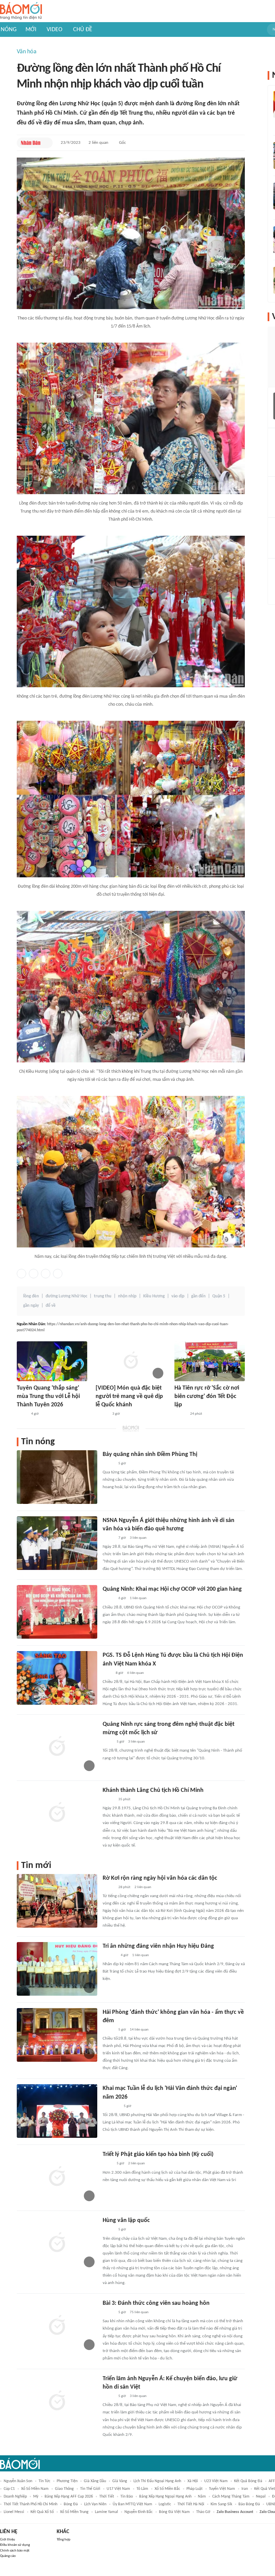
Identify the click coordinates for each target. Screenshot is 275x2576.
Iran (245, 2489)
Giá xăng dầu (95, 2481)
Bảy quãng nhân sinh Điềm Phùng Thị (150, 1454)
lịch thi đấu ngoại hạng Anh (157, 2481)
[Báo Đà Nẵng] (111, 2106)
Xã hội (193, 2481)
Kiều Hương (154, 1296)
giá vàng (120, 2481)
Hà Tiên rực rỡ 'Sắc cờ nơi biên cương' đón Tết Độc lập (207, 1396)
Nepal (261, 2497)
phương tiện (67, 2481)
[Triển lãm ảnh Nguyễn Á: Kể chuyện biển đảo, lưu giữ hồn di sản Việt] (57, 2401)
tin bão (127, 2497)
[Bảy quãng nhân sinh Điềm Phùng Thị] (57, 1477)
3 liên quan (138, 1538)
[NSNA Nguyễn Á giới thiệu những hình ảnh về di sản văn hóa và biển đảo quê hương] (57, 1543)
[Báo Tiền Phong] (102, 1414)
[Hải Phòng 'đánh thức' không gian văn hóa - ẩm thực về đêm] (57, 2035)
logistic (165, 2504)
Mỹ (36, 2497)
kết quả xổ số (42, 2512)
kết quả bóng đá (248, 2481)
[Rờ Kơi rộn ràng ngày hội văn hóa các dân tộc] (57, 1901)
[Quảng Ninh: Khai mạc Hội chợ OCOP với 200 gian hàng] (57, 1612)
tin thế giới (90, 2489)
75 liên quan (139, 2312)
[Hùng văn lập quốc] (57, 2243)
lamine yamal (106, 2512)
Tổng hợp (64, 2540)
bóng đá (71, 2504)
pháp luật (195, 2489)
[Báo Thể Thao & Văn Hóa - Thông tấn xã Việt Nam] (108, 1742)
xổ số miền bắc (167, 2489)
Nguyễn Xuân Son (18, 2481)
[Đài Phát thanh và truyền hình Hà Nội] (110, 1955)
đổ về (51, 1306)
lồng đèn (31, 1296)
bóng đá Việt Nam (174, 2512)
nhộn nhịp (127, 1296)
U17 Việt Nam (118, 2489)
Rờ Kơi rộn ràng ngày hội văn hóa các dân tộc (160, 1878)
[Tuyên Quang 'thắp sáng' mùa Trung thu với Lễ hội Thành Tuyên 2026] (52, 1361)
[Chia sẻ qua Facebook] (21, 1274)
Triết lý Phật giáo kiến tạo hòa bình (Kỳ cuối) (158, 2154)
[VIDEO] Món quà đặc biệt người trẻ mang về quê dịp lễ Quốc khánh (129, 1396)
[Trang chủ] (21, 11)
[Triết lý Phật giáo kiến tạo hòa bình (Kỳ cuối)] (57, 2177)
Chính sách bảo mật (15, 2551)
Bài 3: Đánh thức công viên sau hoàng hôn (156, 2303)
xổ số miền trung (74, 2512)
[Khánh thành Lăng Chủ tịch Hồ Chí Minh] (57, 1813)
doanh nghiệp (15, 2497)
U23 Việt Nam (216, 2481)
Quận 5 (219, 1296)
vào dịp (178, 1296)
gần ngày (31, 1306)
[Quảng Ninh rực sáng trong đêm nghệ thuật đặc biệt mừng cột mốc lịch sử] (57, 1747)
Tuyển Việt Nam (222, 2489)
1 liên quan (138, 1598)
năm (202, 2497)
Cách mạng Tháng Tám (231, 2497)
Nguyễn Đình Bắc (139, 2512)
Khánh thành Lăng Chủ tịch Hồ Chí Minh (153, 1790)
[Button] (46, 143)
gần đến (198, 1296)
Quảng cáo (8, 2556)
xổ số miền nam (35, 2489)
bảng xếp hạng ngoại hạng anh (165, 2497)
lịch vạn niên (95, 2504)
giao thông (64, 2489)
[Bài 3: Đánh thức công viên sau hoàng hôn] (57, 2326)
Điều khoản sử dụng (15, 2545)
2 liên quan (98, 143)
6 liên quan (135, 1673)
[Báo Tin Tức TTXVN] (107, 1673)
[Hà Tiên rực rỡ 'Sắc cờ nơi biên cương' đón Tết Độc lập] (210, 1361)
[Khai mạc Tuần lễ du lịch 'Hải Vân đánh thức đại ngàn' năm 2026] (57, 2111)
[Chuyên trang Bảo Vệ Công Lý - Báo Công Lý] (22, 1414)
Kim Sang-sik (221, 2504)
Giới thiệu (8, 2540)
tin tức (44, 2481)
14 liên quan (139, 2030)
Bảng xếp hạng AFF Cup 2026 (69, 2497)
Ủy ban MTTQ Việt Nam (132, 2504)
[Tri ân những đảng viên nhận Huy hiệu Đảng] (57, 1969)
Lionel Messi (14, 2512)
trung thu (103, 1296)
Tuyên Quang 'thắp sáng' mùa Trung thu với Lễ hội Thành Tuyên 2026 (48, 1396)
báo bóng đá (249, 2504)
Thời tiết (107, 2497)
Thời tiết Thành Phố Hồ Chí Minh (31, 2504)
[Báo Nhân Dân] (31, 143)
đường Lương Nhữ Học (66, 1296)
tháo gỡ (203, 2512)
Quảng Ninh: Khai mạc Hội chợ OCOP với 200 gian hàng (172, 1589)
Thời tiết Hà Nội (191, 2504)
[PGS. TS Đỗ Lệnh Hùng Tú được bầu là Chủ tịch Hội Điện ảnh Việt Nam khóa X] (57, 1678)
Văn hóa (27, 52)
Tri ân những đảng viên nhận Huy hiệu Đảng (158, 1946)
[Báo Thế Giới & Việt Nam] (108, 2164)
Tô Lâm (142, 2489)
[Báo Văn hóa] (180, 1414)
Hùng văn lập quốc (126, 2220)
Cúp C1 (9, 2489)
